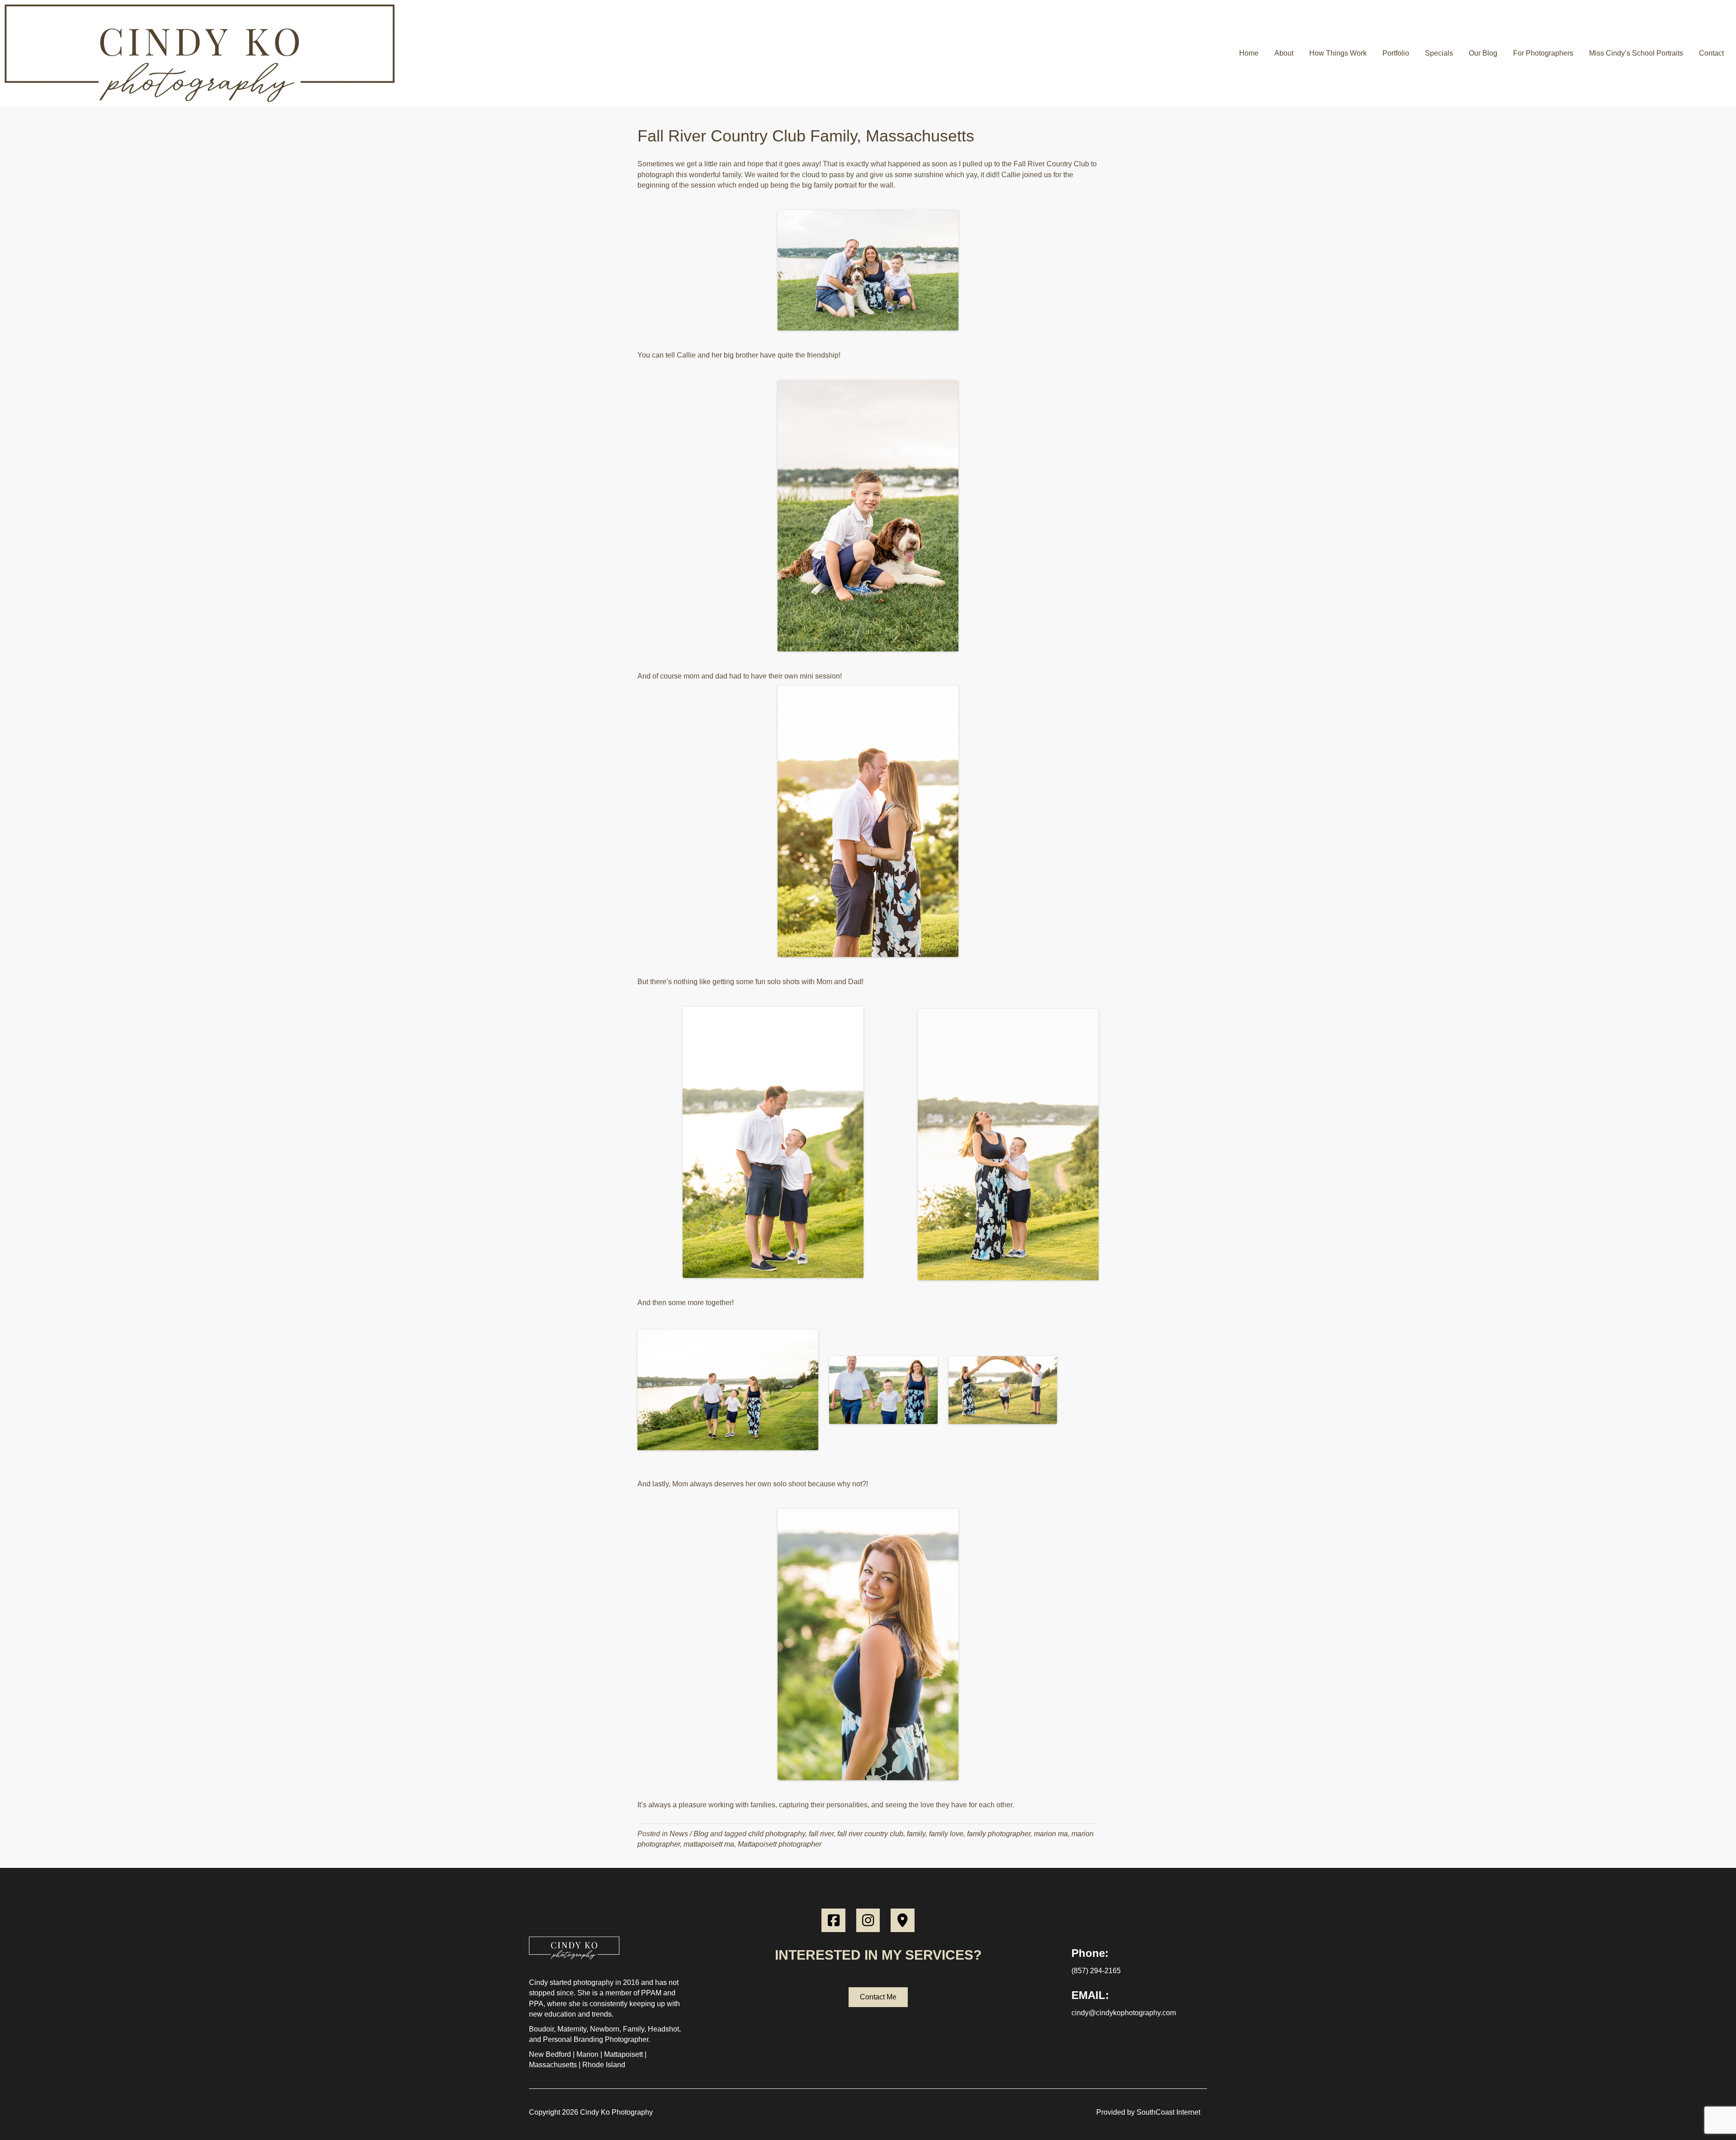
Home (1249, 53)
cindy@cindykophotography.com (1124, 2013)
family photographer (999, 1834)
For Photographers (1543, 53)
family (916, 1834)
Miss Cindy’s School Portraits (1636, 53)
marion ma (1051, 1834)
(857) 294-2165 (1096, 1971)
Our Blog (1483, 53)
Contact (1711, 53)
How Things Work (1338, 53)
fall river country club (870, 1834)
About (1284, 53)
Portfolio (1396, 53)
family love (946, 1834)
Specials (1439, 53)
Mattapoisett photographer (780, 1844)
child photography (777, 1834)
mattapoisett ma (709, 1844)
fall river (821, 1834)
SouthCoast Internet (1168, 2112)
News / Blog (689, 1834)
